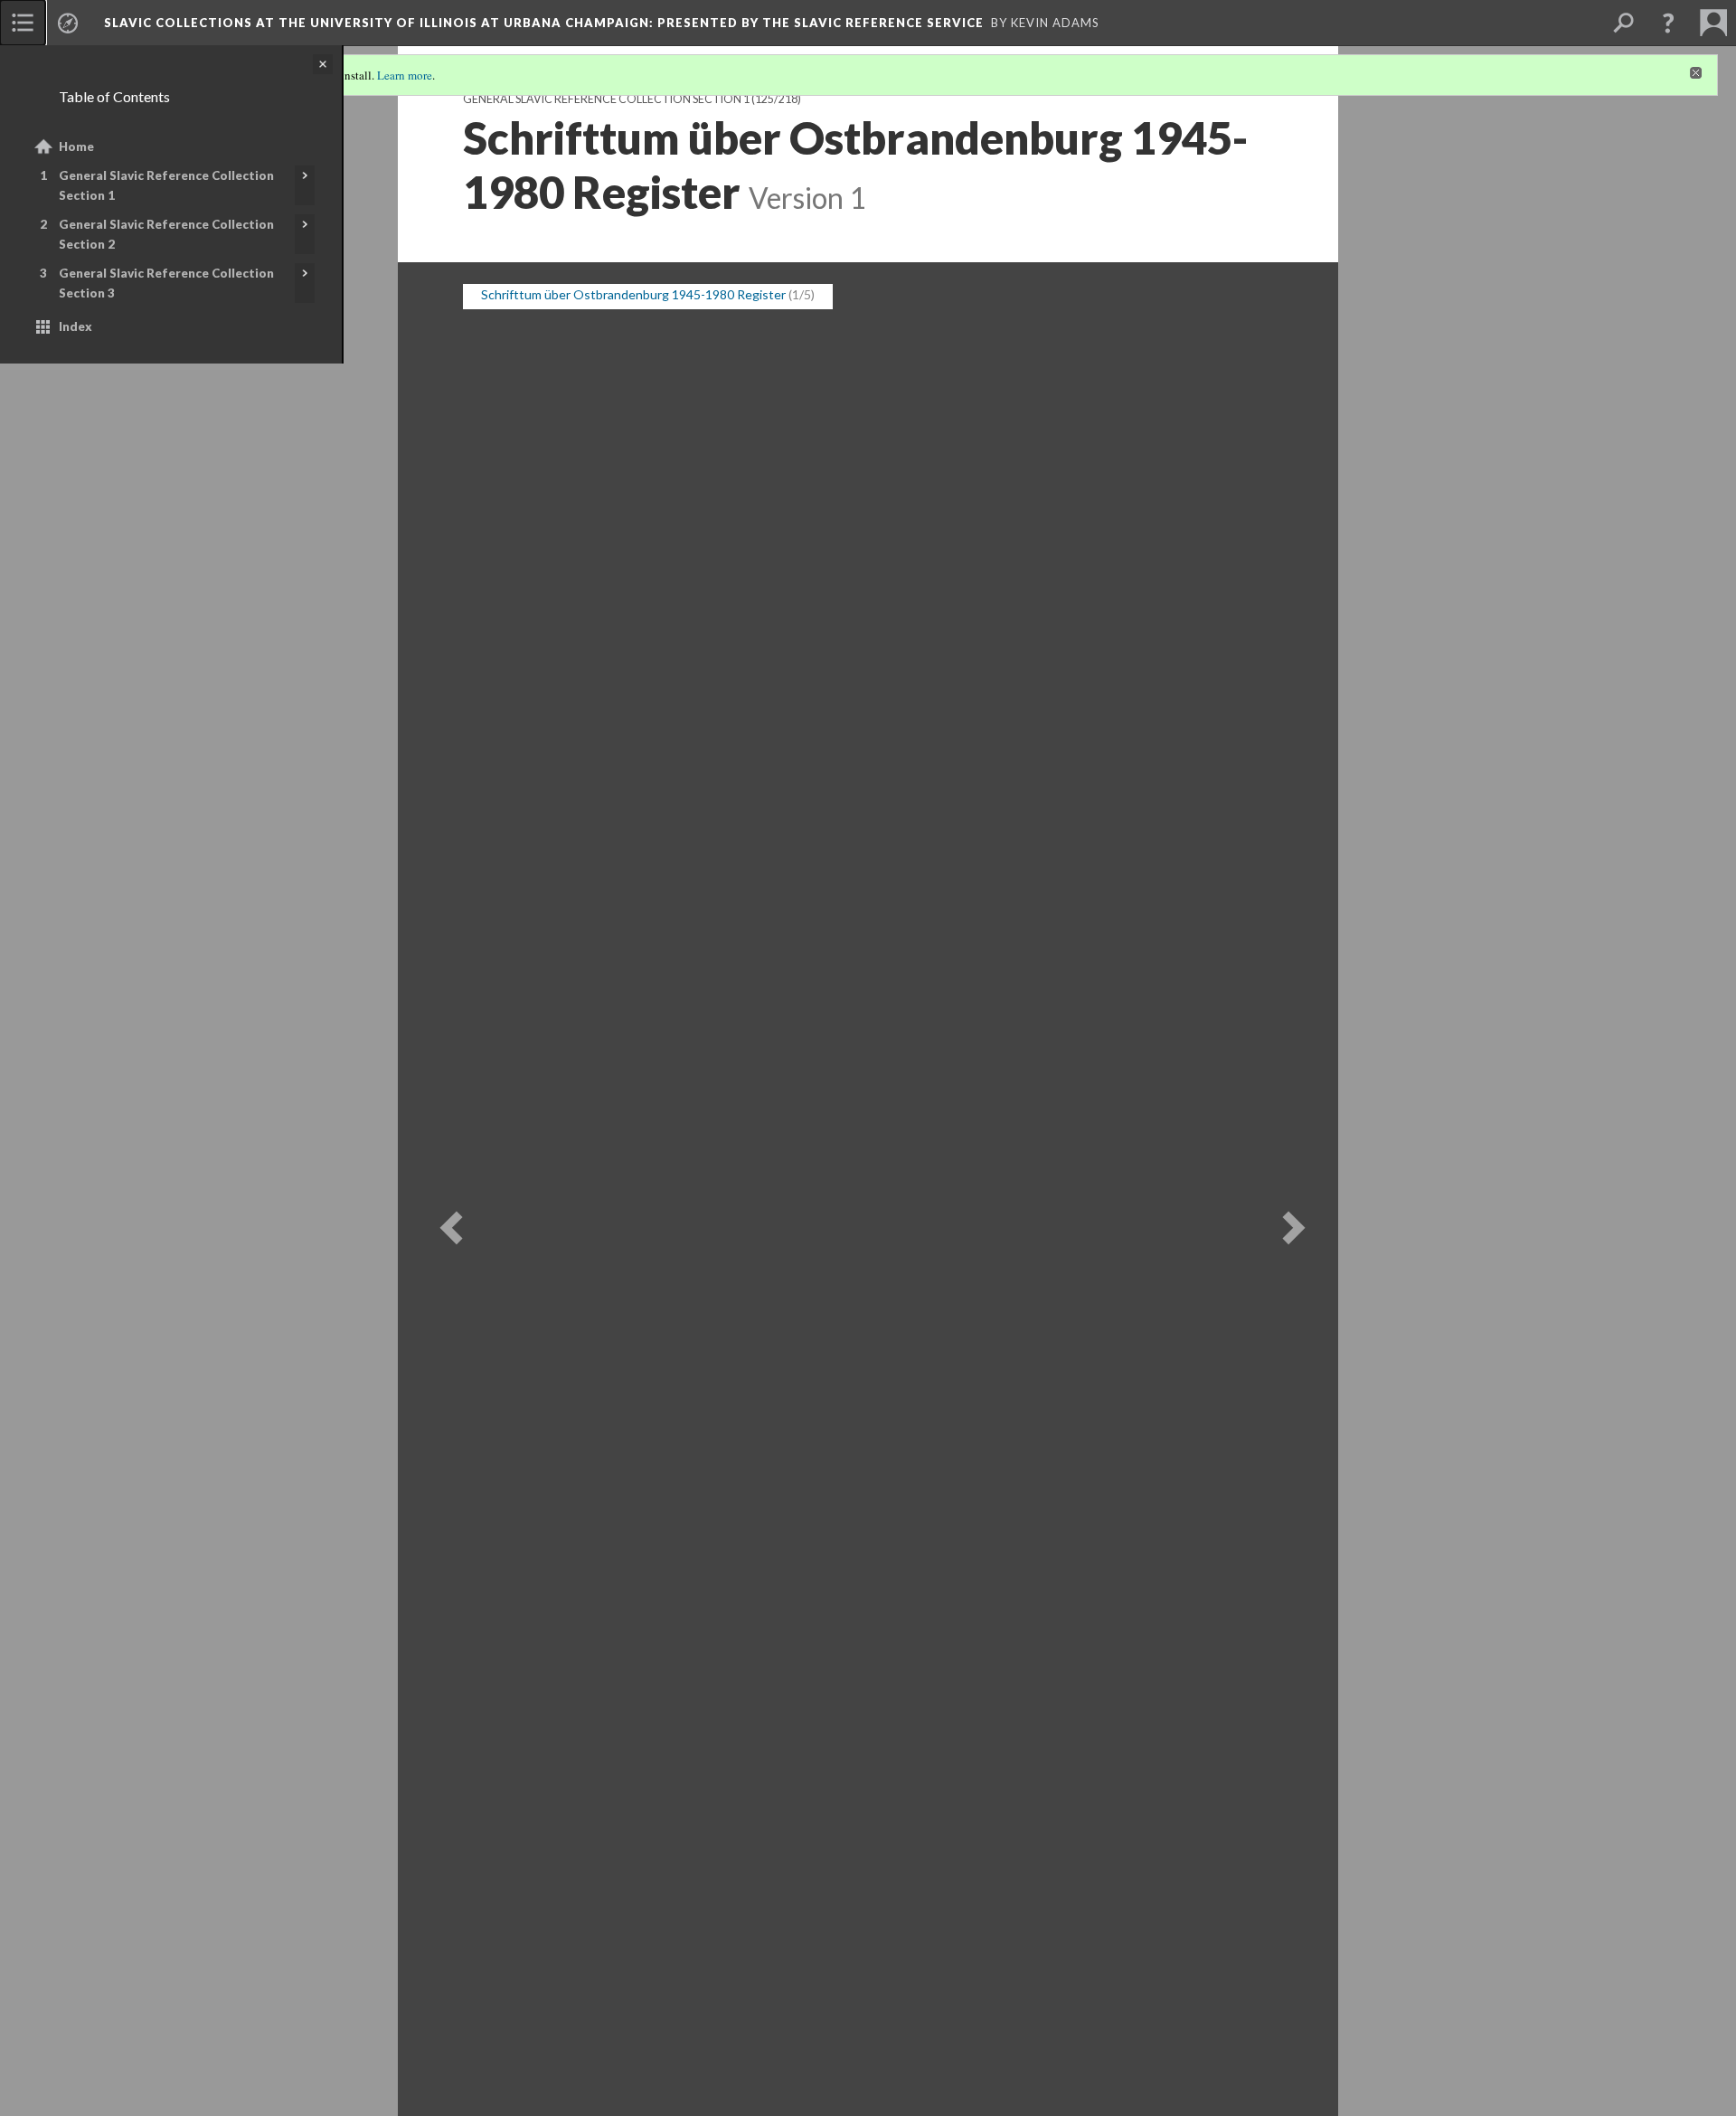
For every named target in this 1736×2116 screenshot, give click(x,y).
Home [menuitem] (76, 146)
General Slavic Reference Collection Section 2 (166, 234)
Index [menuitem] (75, 326)
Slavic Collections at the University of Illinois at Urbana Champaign (544, 23)
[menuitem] (23, 23)
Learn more (405, 75)
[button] (1668, 23)
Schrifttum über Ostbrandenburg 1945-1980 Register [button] (633, 273)
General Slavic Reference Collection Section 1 (166, 185)
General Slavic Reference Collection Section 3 (166, 283)
